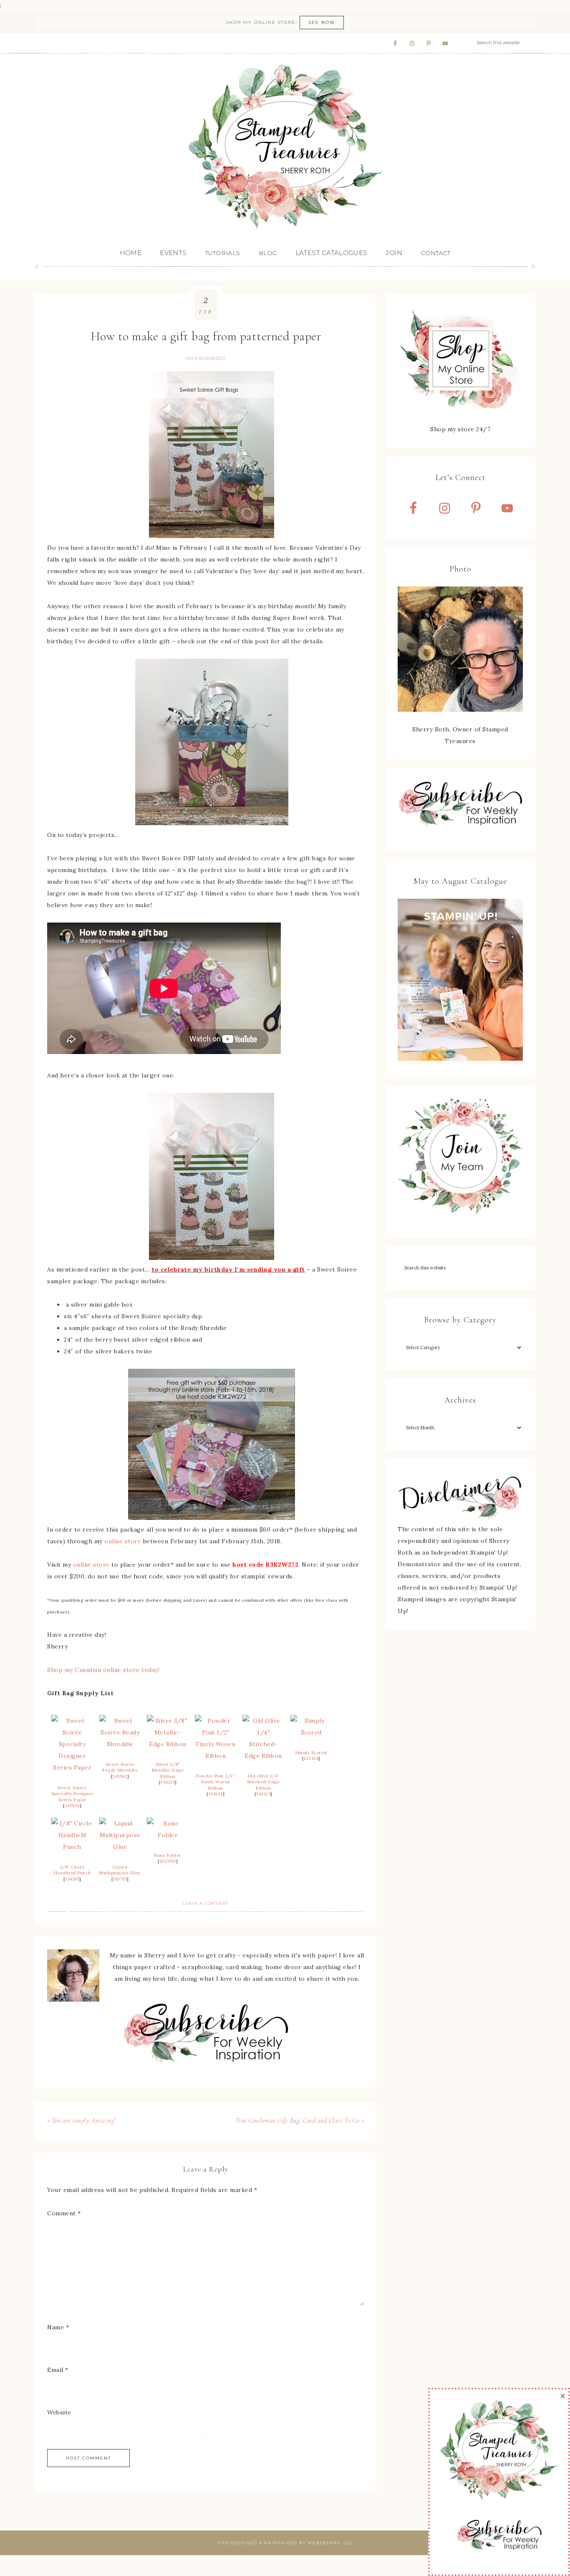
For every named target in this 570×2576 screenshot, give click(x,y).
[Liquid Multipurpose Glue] (120, 1847)
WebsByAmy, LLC (330, 2543)
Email (58, 2370)
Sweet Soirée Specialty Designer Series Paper (72, 1794)
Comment (64, 2213)
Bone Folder (168, 1855)
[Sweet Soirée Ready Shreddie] (120, 1744)
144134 (216, 1794)
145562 (120, 1776)
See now (322, 22)
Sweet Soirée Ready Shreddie (120, 1767)
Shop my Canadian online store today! (103, 1670)
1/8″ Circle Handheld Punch (72, 1870)
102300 (168, 1861)
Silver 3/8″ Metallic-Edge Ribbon (168, 1770)
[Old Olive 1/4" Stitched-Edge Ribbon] (263, 1756)
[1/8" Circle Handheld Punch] (72, 1847)
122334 (311, 1758)
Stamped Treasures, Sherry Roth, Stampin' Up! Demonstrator (285, 147)
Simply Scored (311, 1753)
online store (123, 1541)
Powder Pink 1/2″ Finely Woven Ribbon (216, 1782)
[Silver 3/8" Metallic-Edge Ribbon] (168, 1744)
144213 (168, 1782)
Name (58, 2327)
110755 (120, 1879)
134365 (72, 1879)
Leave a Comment (206, 1903)
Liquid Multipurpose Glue (120, 1870)
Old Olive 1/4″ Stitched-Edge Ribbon (264, 1782)
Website (59, 2412)
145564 (72, 1806)
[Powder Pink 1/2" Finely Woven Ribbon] (216, 1756)
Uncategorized (205, 358)
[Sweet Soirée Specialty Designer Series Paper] (72, 1767)
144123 (263, 1794)
